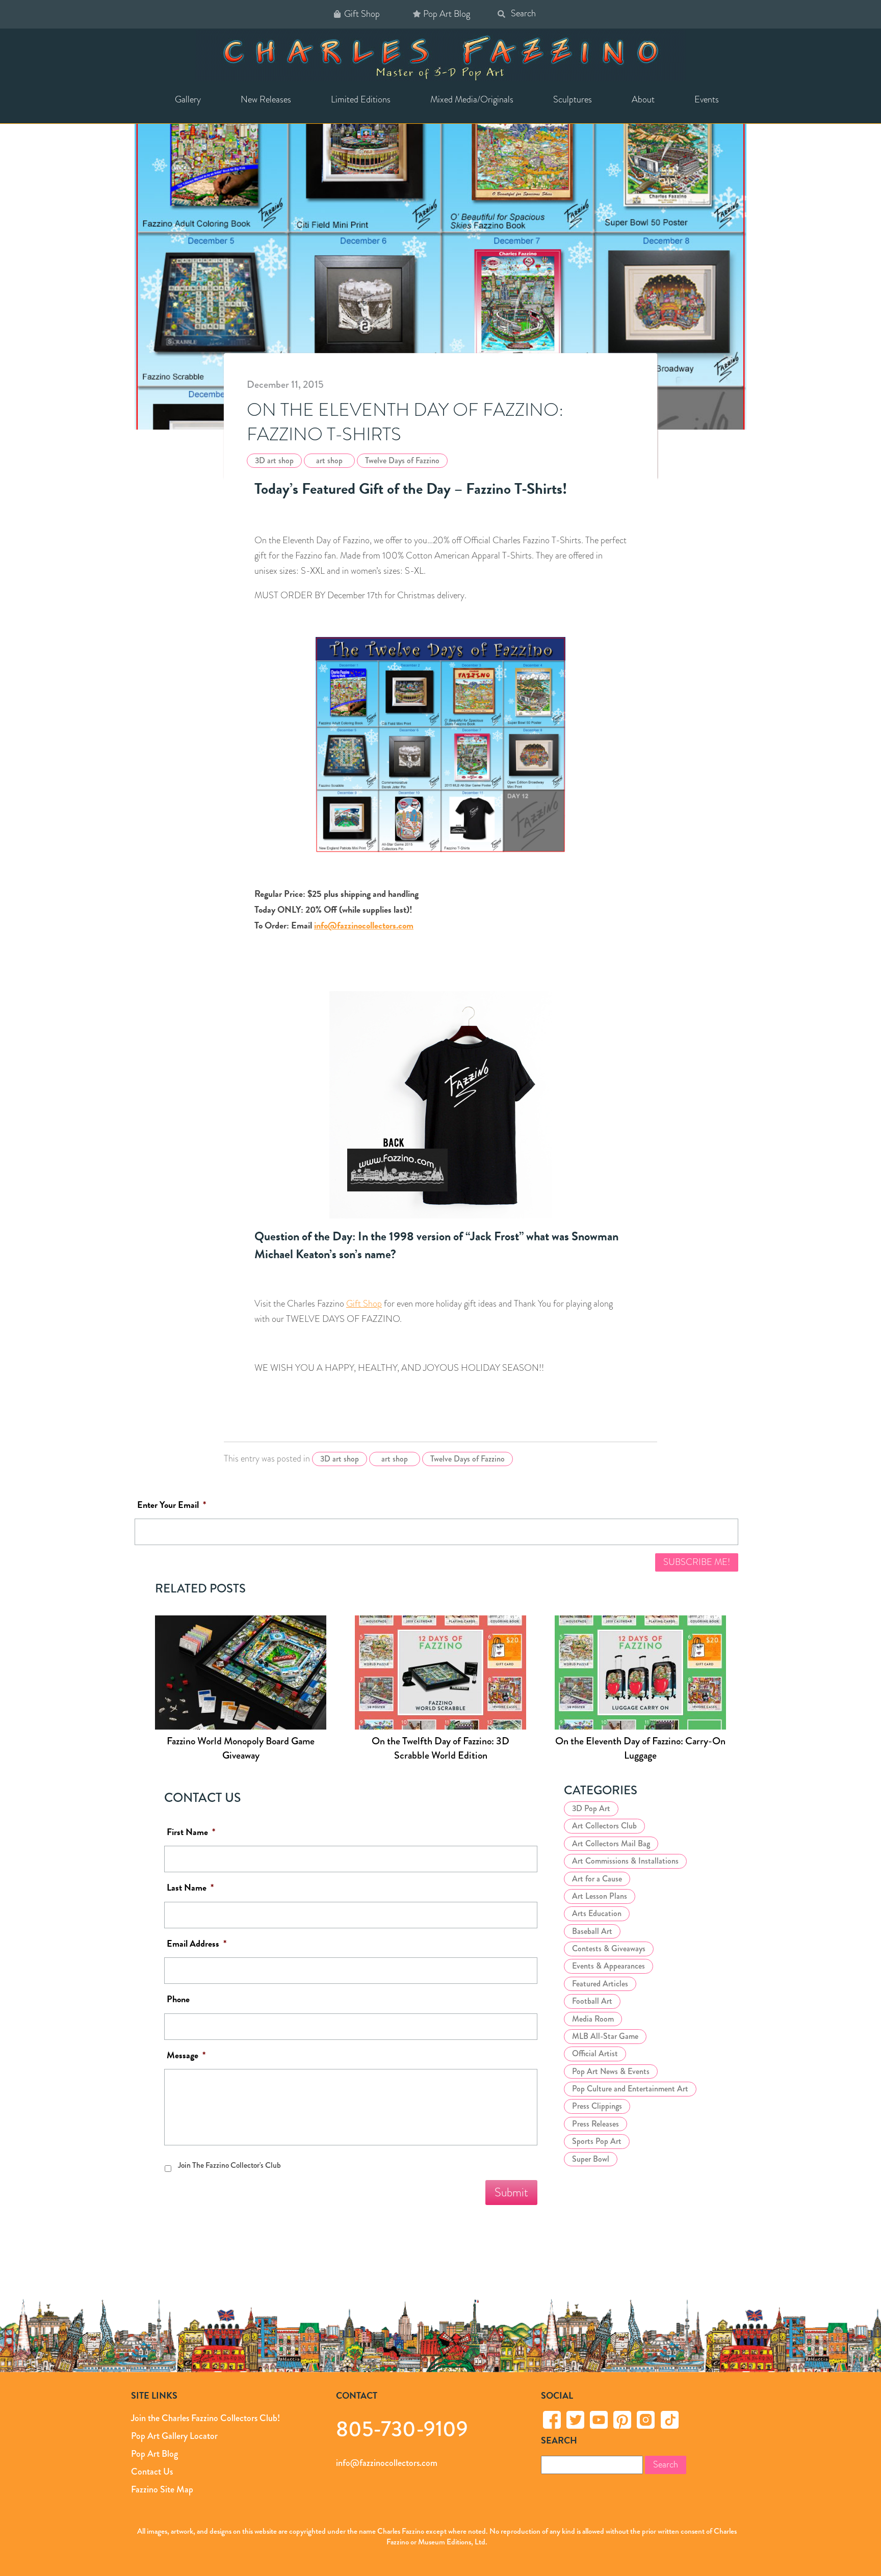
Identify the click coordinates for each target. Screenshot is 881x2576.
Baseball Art (592, 1931)
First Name (191, 1832)
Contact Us (152, 2472)
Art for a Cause (597, 1878)
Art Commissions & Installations (625, 1861)
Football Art (592, 2001)
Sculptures (573, 99)
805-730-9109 (402, 2428)
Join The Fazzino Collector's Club (229, 2165)
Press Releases (595, 2123)
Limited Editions (361, 99)
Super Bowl (591, 2158)
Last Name (190, 1888)
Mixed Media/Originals (472, 99)
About (643, 99)
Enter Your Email (172, 1505)
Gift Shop (362, 14)
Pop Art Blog (447, 14)
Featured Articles (600, 1983)
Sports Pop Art (597, 2141)
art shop (329, 460)
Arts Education (597, 1913)
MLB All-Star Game (605, 2036)
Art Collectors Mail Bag (611, 1843)
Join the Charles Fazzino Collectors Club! (205, 2418)
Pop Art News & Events (611, 2071)
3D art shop (274, 460)
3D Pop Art (591, 1808)
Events (707, 99)
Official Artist (595, 2053)
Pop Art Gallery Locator (174, 2436)
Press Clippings (597, 2106)
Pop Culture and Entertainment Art (630, 2089)
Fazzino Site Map (162, 2489)
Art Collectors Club (604, 1826)
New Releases (266, 99)
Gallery (188, 99)
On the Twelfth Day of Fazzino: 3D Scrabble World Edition (440, 1749)
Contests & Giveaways (609, 1948)
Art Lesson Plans (600, 1896)
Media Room (593, 2018)
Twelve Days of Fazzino (402, 460)
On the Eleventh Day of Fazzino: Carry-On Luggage (640, 1749)
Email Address (197, 1943)
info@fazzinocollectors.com (364, 925)
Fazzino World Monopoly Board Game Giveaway (241, 1749)
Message (186, 2055)
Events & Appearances (608, 1966)
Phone (178, 1999)
